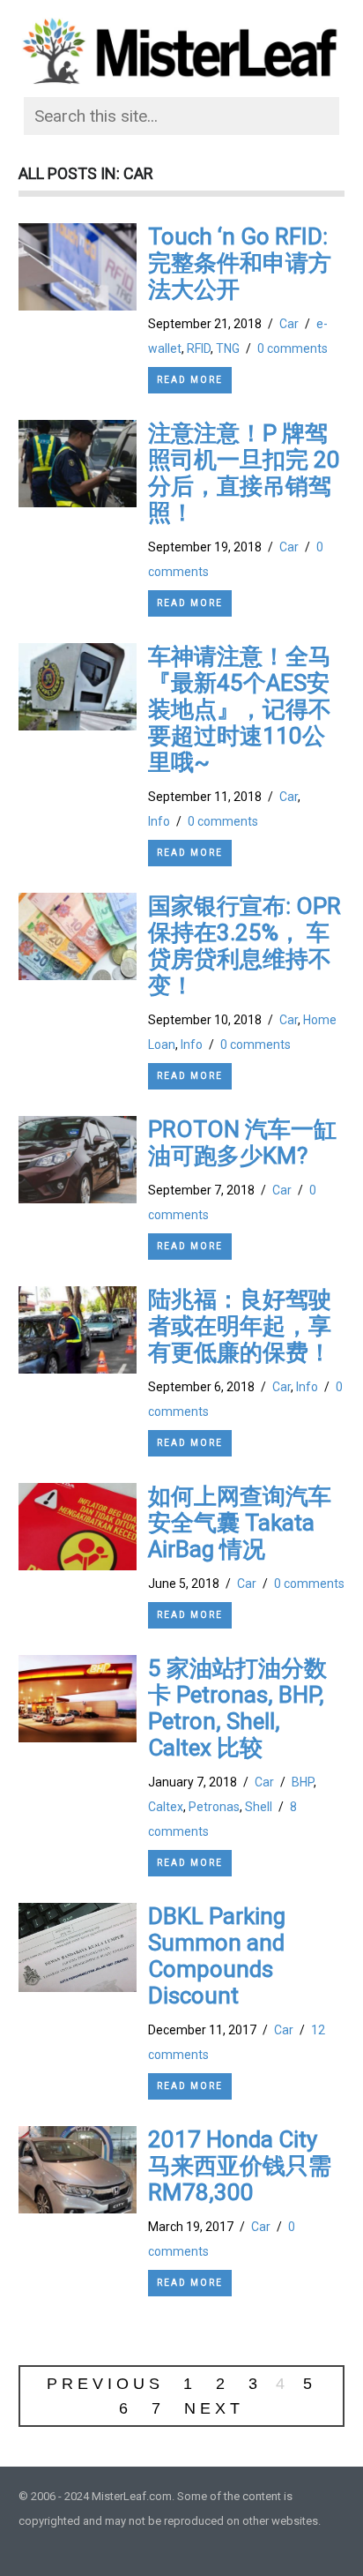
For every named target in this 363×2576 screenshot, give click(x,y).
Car (289, 324)
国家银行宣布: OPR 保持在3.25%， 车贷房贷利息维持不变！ (244, 946)
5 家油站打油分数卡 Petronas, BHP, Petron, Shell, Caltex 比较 (237, 1708)
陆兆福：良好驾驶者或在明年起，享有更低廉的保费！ (240, 1326)
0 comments (293, 348)
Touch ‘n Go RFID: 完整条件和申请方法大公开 (240, 263)
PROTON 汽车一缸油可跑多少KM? (242, 1142)
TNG (228, 348)
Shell (259, 1807)
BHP (303, 1782)
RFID (199, 348)
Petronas (214, 1807)
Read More (190, 380)
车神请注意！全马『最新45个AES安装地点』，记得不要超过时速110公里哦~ (240, 709)
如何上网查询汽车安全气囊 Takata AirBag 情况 (240, 1523)
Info (159, 821)
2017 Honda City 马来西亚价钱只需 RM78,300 (240, 2166)
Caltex (166, 1807)
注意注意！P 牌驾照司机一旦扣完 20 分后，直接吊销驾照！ (244, 473)
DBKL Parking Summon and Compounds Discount (217, 1956)
